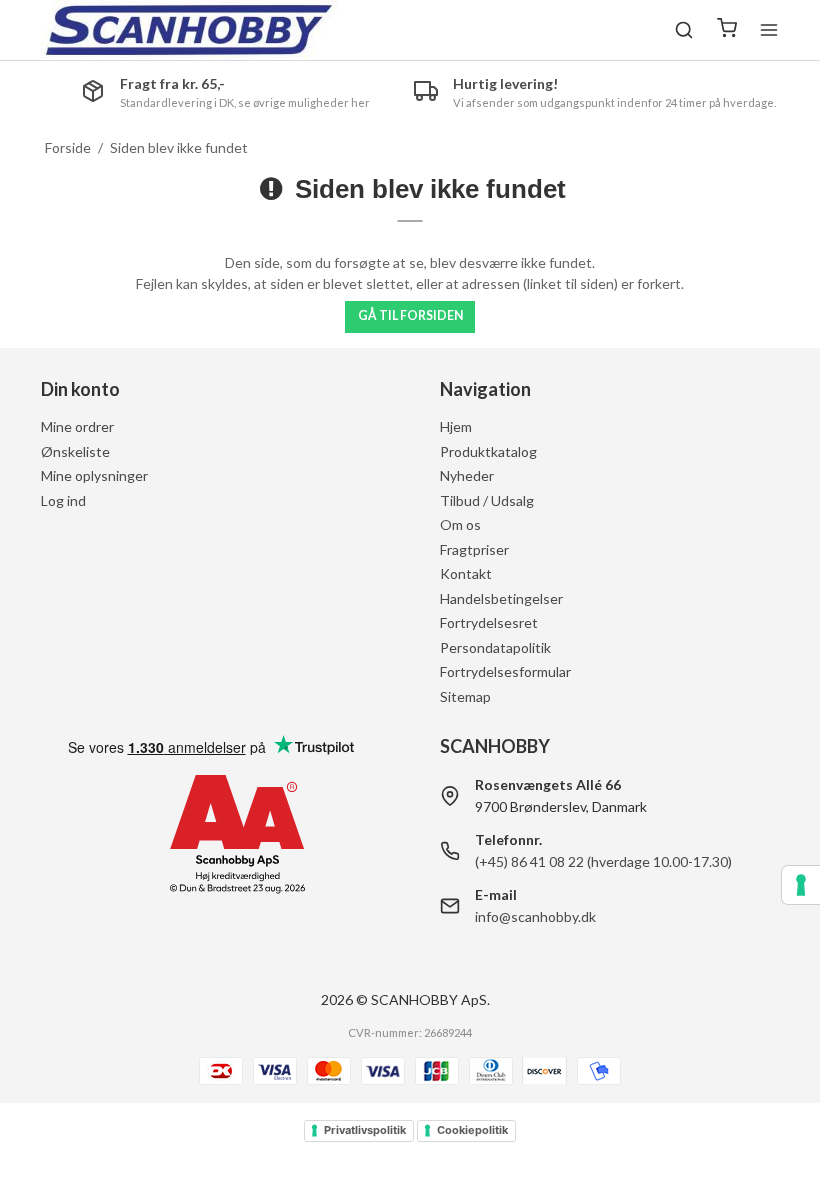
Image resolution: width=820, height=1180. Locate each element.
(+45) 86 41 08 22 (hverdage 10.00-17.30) (603, 861)
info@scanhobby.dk (535, 916)
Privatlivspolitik (365, 1130)
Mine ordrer (77, 426)
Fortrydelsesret (489, 622)
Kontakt (466, 573)
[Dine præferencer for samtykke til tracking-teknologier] (801, 885)
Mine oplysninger (94, 475)
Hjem (456, 426)
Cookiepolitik (472, 1130)
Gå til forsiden (410, 315)
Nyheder (467, 475)
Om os (460, 524)
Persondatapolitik (495, 647)
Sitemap (465, 696)
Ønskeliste (75, 451)
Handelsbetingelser (501, 598)
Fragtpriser (474, 549)
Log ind (63, 500)
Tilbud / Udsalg (487, 500)
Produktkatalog (488, 451)
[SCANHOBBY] (189, 30)
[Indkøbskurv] (727, 30)
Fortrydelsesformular (505, 671)
